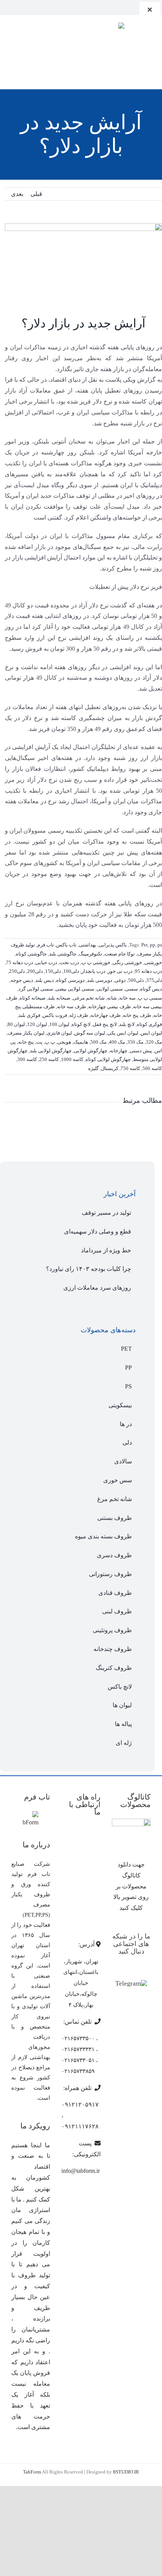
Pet (144, 945)
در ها (126, 1424)
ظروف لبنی (117, 1611)
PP (128, 1367)
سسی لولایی (110, 989)
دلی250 (17, 971)
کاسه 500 (152, 1068)
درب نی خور (120, 971)
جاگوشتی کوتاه (31, 954)
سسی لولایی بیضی (75, 989)
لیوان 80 (16, 1024)
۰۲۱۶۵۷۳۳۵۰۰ (78, 2038)
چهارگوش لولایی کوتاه (108, 1059)
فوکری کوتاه (149, 1024)
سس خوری (118, 1480)
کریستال (110, 1068)
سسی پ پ (150, 998)
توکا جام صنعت (120, 954)
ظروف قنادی (115, 1593)
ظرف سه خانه (71, 1007)
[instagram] (5, 7)
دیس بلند (45, 980)
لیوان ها (122, 1705)
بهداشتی (88, 945)
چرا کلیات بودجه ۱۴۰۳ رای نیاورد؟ (89, 1269)
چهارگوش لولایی (91, 1051)
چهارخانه (118, 1051)
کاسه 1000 (72, 1059)
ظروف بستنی (115, 1518)
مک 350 (135, 1042)
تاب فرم (46, 945)
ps (160, 945)
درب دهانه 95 (148, 971)
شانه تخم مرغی (89, 998)
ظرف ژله (79, 1015)
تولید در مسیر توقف (106, 1213)
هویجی (64, 1042)
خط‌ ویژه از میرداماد (106, 1250)
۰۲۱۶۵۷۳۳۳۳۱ (78, 2049)
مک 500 (99, 1042)
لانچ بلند (127, 1024)
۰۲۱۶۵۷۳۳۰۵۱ (78, 2060)
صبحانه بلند (59, 998)
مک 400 (117, 1042)
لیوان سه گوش (90, 1033)
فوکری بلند (29, 1015)
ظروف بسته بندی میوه (103, 1536)
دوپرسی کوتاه (70, 980)
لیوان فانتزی (59, 1033)
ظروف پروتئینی (112, 1630)
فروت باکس (55, 1015)
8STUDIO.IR (126, 2472)
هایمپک (81, 1042)
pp (153, 945)
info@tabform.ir (81, 2171)
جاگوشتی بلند (63, 954)
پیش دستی (141, 1051)
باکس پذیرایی (113, 945)
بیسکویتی (120, 1405)
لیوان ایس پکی (123, 1033)
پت (39, 1042)
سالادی (123, 1461)
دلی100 (71, 971)
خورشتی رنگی (127, 962)
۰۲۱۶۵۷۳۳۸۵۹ (78, 2071)
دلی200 (35, 971)
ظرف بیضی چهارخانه (109, 1007)
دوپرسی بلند (100, 980)
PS (128, 1386)
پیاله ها (123, 1724)
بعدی (17, 194)
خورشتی (153, 962)
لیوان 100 (59, 1024)
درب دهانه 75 (20, 962)
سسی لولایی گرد (36, 989)
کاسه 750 (130, 1068)
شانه (112, 998)
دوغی (120, 980)
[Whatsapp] (137, 1971)
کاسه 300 (27, 1059)
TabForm (32, 2472)
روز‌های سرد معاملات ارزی (97, 1288)
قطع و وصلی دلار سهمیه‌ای (98, 1231)
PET (126, 1349)
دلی (127, 1442)
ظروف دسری (114, 1555)
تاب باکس (66, 945)
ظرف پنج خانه (137, 1015)
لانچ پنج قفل (105, 1024)
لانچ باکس (120, 1687)
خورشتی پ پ (96, 962)
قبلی (36, 194)
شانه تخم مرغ (115, 1499)
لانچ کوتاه (81, 1024)
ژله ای (124, 1743)
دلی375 (154, 980)
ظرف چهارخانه (105, 1015)
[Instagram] (126, 1971)
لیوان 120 (37, 1024)
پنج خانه (26, 1042)
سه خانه (127, 998)
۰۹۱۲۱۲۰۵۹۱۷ (80, 2104)
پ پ (50, 1042)
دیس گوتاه (151, 989)
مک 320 (154, 1042)
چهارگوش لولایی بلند (51, 1051)
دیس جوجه (22, 980)
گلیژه (93, 1068)
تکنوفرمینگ (90, 954)
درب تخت (69, 962)
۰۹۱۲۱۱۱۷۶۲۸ (80, 2126)
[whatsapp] (17, 7)
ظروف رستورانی (110, 1574)
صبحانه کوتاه (33, 998)
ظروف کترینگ (114, 1668)
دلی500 (136, 980)
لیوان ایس (151, 1033)
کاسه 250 (49, 1059)
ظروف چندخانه (113, 1649)
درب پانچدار (93, 971)
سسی (131, 989)
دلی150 (53, 971)
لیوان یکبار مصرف (26, 1033)
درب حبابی (46, 962)
